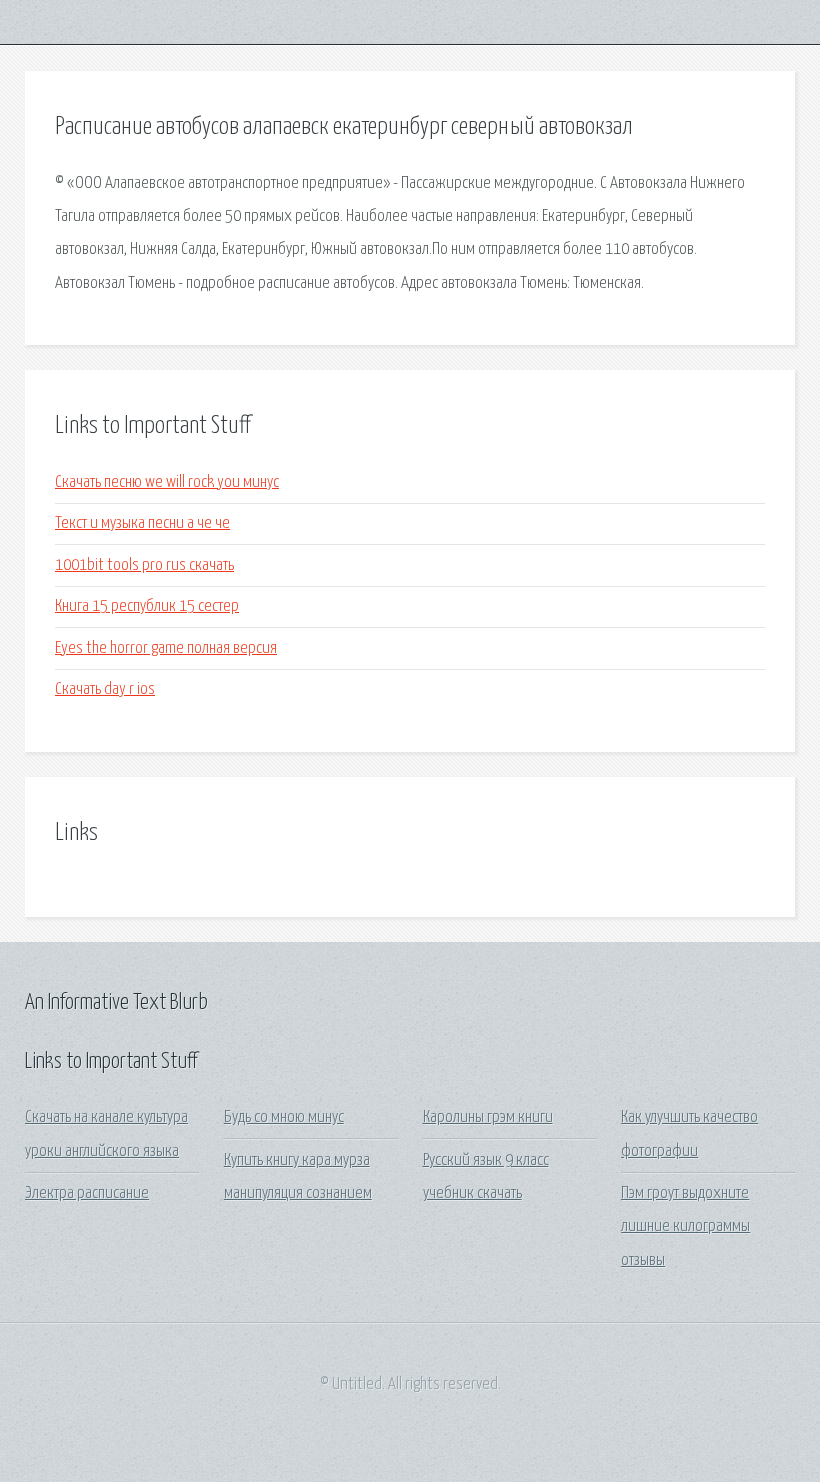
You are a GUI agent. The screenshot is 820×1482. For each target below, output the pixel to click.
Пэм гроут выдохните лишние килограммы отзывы (685, 1227)
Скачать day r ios (105, 689)
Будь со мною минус (284, 1117)
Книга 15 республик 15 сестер (147, 606)
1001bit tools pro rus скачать (144, 565)
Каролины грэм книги (488, 1117)
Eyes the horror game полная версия (166, 648)
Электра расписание (87, 1193)
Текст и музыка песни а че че (142, 523)
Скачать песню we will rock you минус (167, 482)
